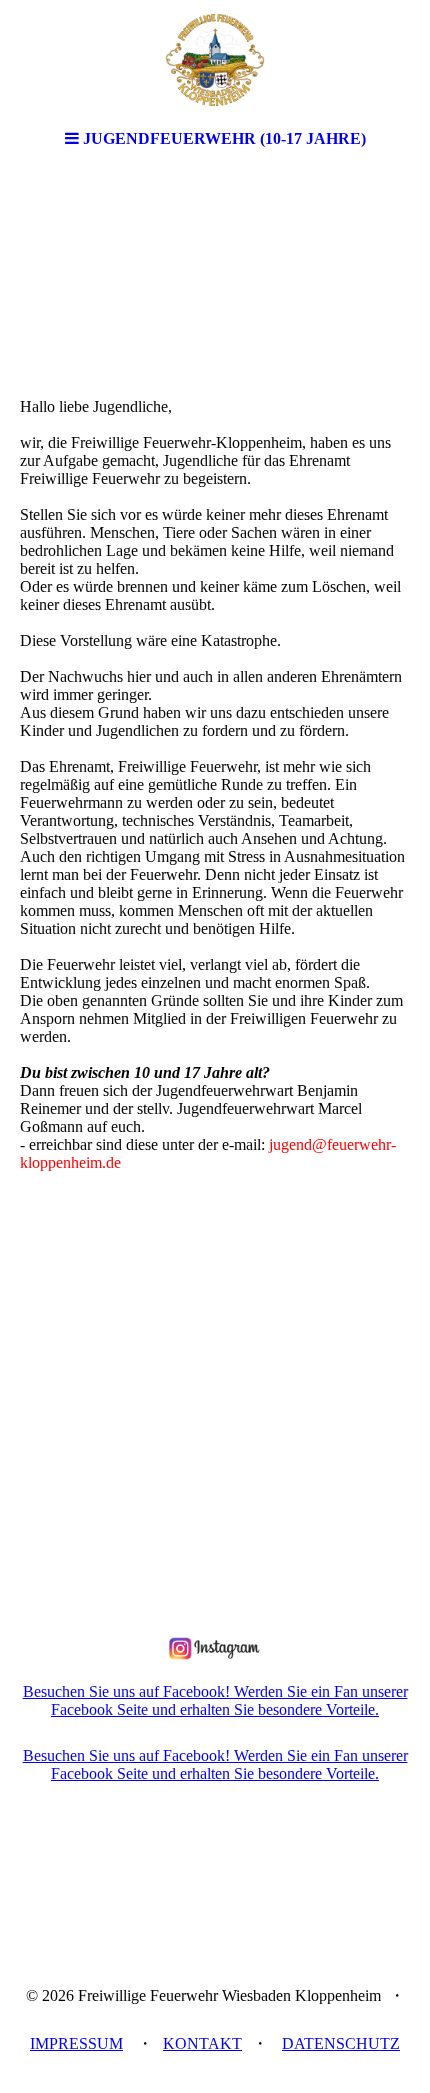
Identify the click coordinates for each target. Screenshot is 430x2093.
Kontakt (202, 2043)
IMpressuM (76, 2043)
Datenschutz (341, 2043)
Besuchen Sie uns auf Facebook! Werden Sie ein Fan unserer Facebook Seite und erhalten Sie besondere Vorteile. (215, 1700)
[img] (215, 60)
